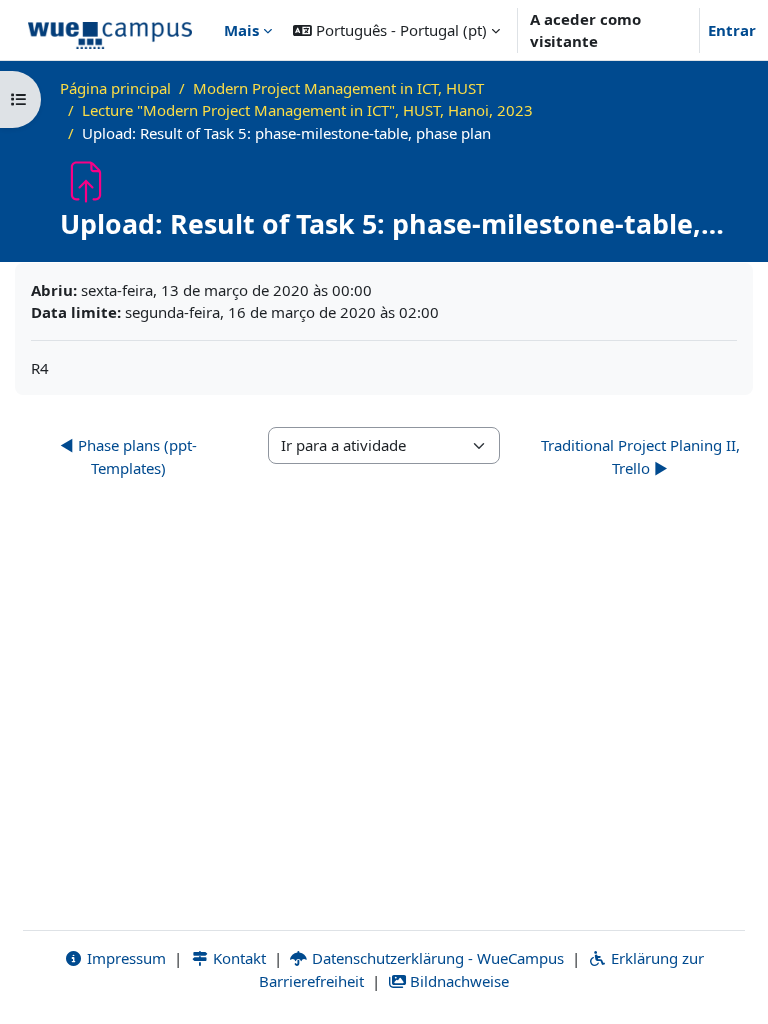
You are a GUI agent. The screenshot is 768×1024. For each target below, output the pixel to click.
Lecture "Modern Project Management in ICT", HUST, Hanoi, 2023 (307, 110)
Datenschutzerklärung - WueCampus (436, 958)
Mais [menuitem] (241, 30)
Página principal (115, 88)
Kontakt (237, 958)
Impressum (124, 958)
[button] (396, 30)
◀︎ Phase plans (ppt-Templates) (128, 456)
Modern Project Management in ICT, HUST (338, 88)
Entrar (732, 30)
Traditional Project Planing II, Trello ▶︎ (640, 456)
